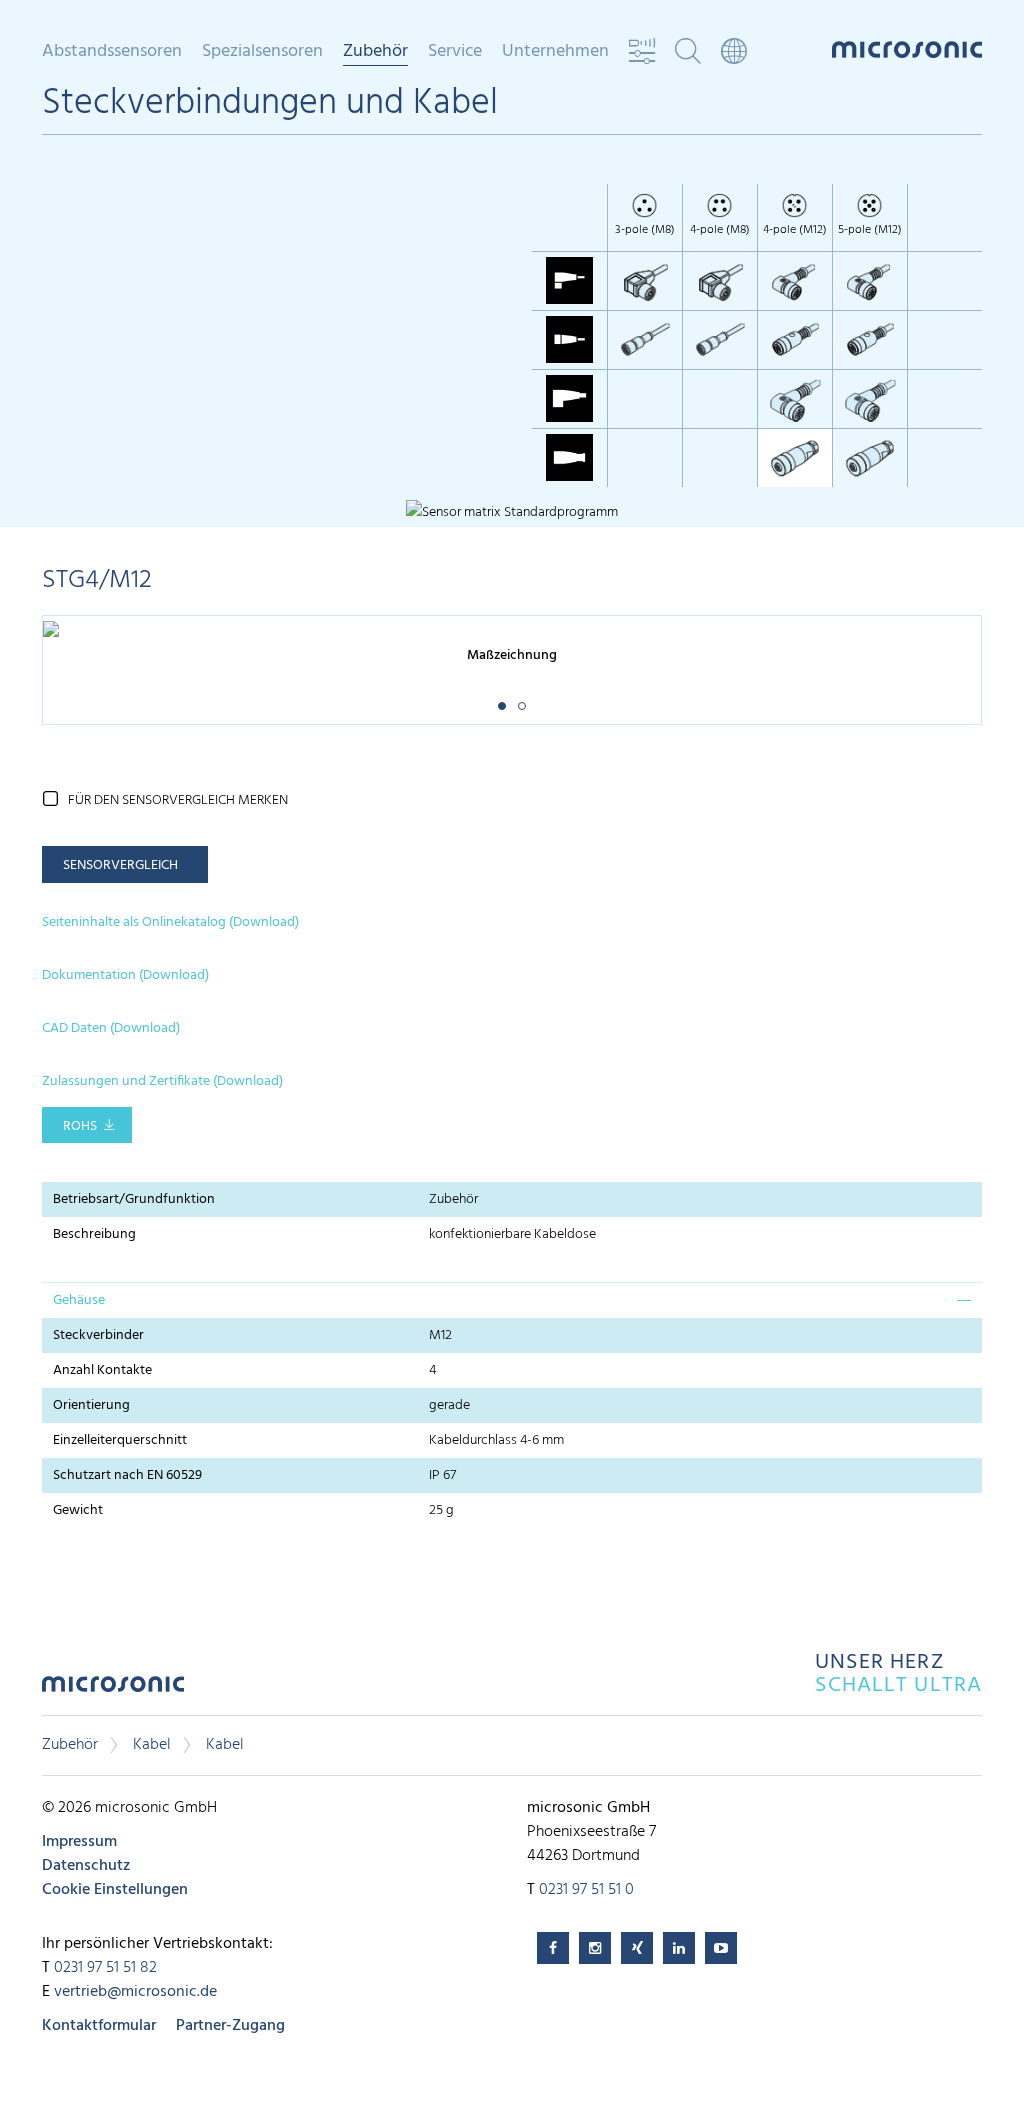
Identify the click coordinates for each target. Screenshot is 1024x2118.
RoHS (80, 1126)
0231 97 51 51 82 (105, 1968)
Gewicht (78, 1510)
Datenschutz (86, 1866)
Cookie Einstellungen (115, 1890)
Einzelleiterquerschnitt (120, 1440)
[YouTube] (721, 1948)
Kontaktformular (99, 2026)
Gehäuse (79, 1300)
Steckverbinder (98, 1335)
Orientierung (91, 1405)
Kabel (152, 1745)
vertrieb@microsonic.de (135, 1992)
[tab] (512, 1300)
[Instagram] (595, 1948)
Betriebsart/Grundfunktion (134, 1199)
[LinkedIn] (679, 1948)
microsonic (113, 1689)
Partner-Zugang (230, 2026)
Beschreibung (94, 1234)
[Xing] (637, 1948)
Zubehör (70, 1745)
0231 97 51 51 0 (586, 1890)
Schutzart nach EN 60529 (127, 1475)
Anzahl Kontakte (102, 1370)
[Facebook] (553, 1948)
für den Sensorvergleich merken (178, 800)
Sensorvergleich (120, 865)
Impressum (79, 1842)
